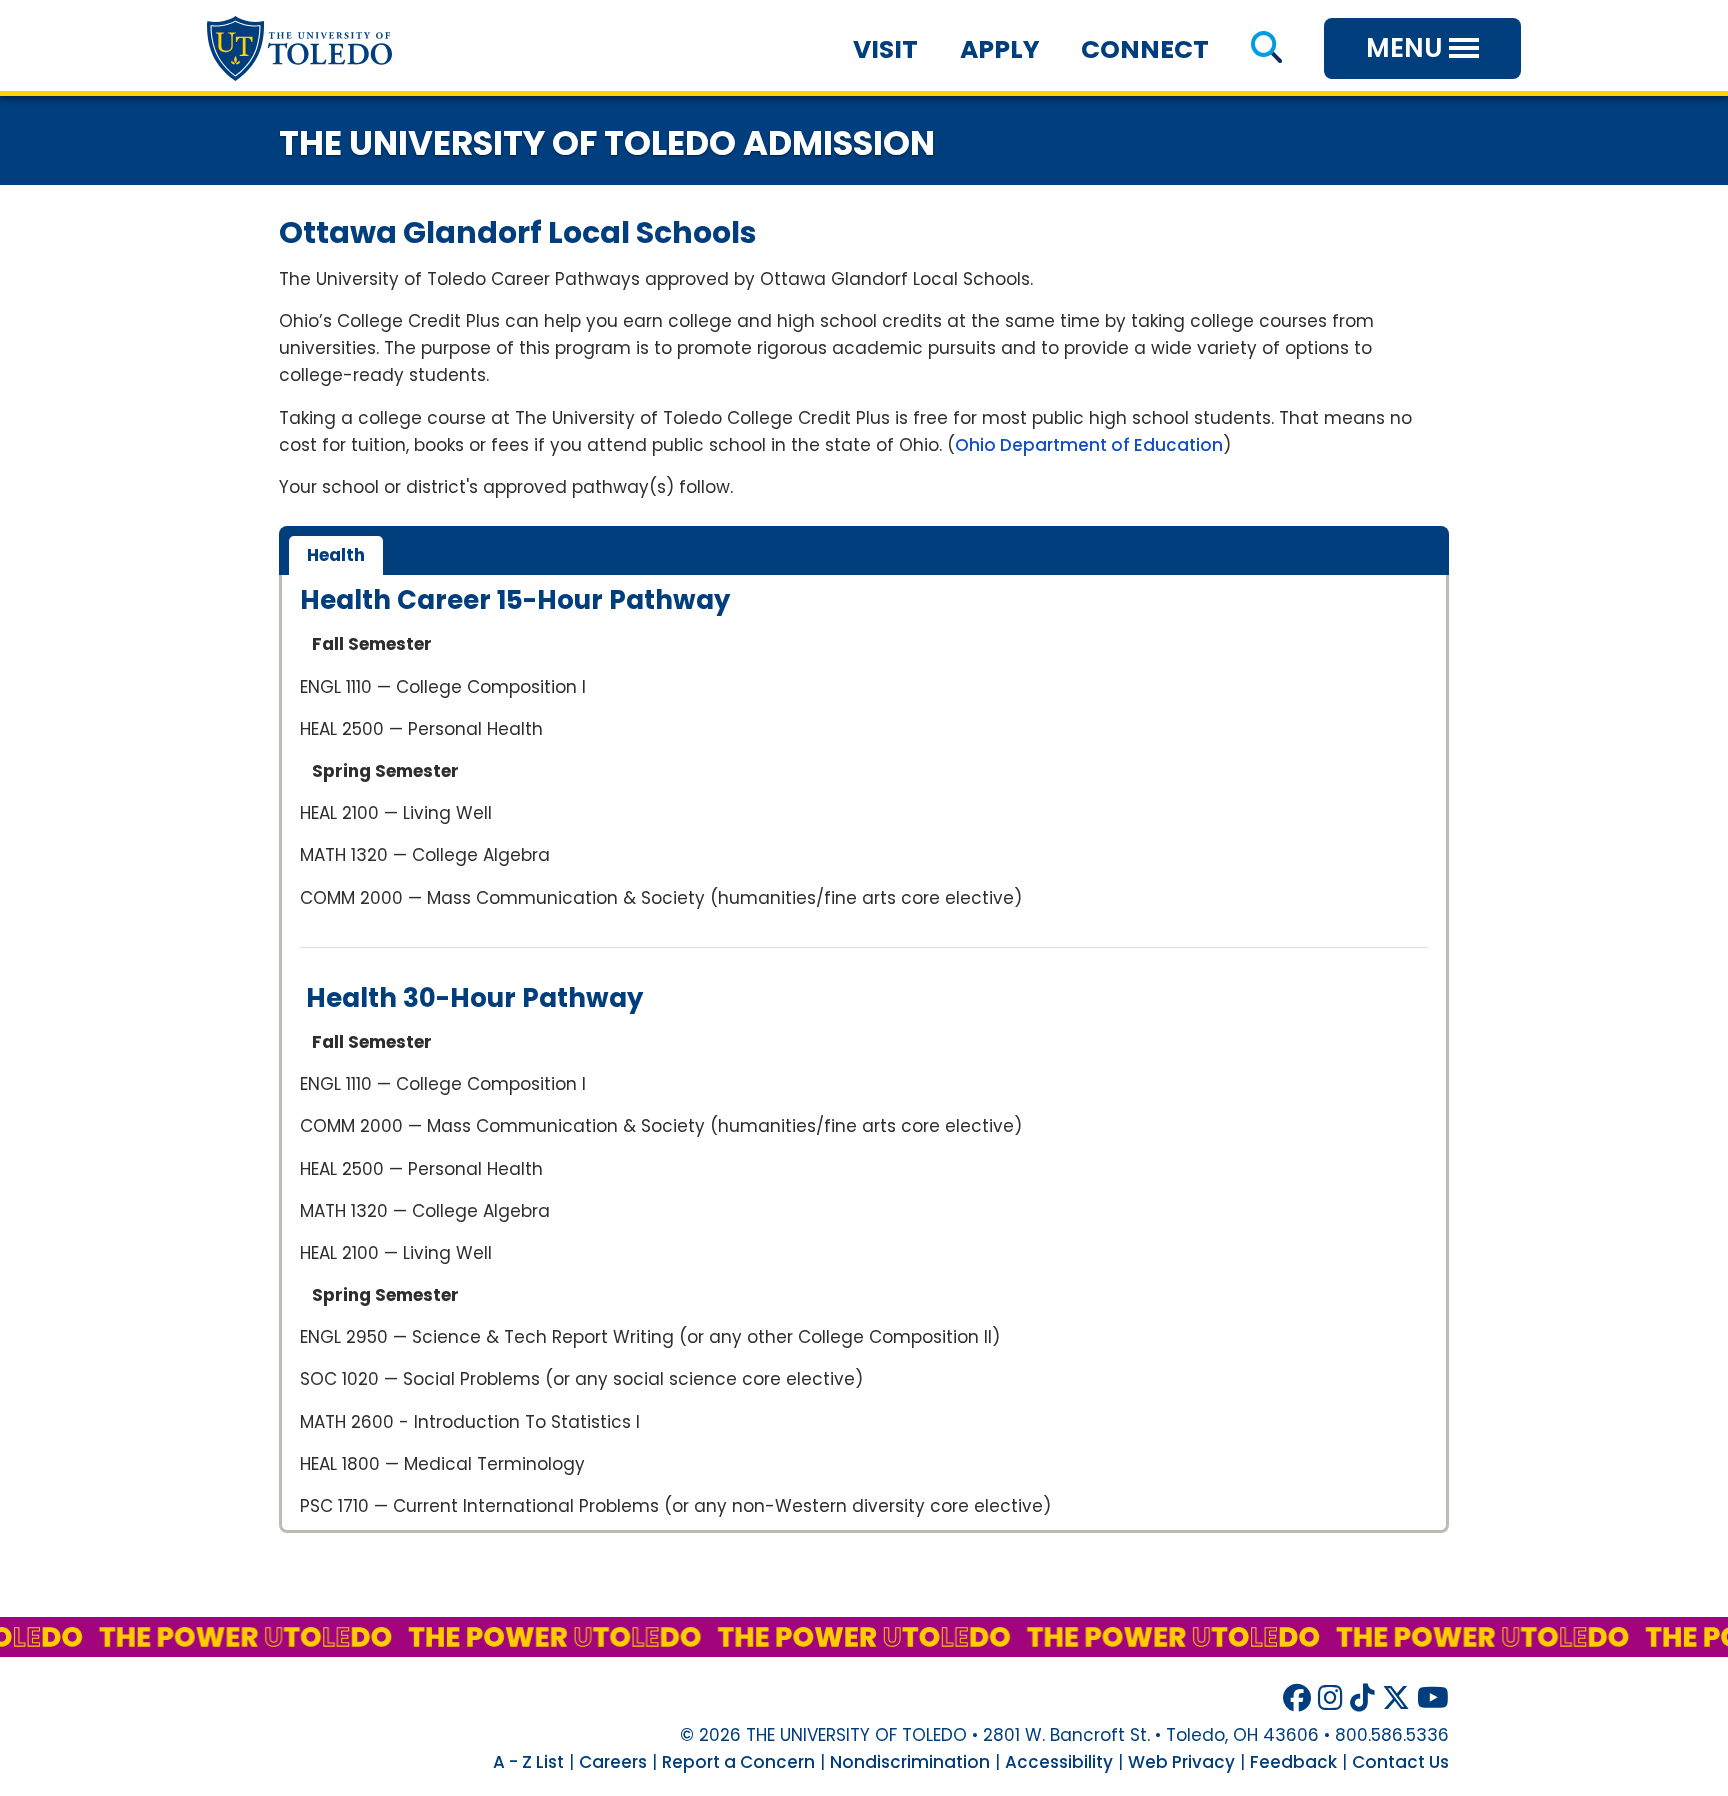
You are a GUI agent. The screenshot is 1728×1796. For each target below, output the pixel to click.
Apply (1000, 49)
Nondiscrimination (910, 1762)
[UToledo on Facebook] (1297, 1698)
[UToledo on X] (1396, 1698)
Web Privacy (1181, 1762)
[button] (1266, 49)
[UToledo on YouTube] (1433, 1698)
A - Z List (528, 1762)
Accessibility (1059, 1762)
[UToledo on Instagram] (1330, 1698)
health (336, 555)
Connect (1145, 49)
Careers (613, 1762)
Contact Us (1400, 1762)
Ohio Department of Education (1089, 445)
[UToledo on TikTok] (1362, 1698)
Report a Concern (738, 1762)
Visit (885, 49)
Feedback (1293, 1762)
